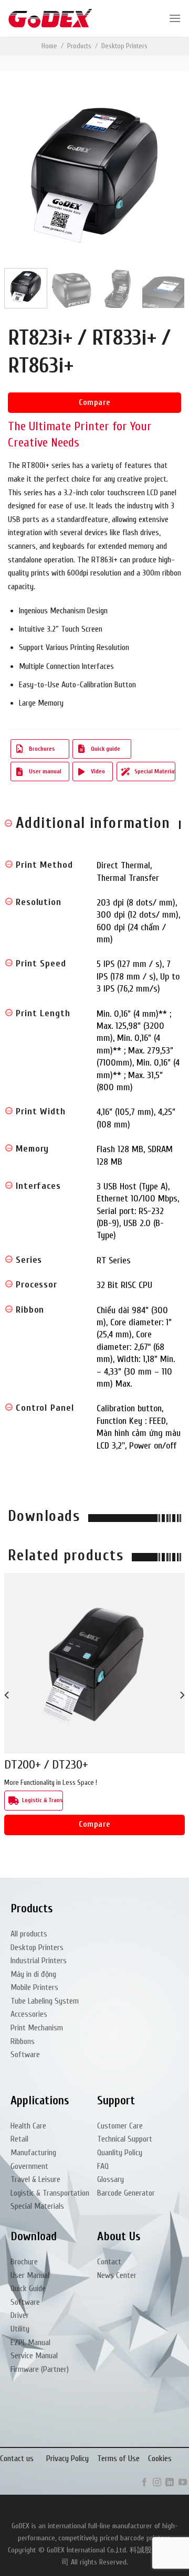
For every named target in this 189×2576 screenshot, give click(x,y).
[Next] (164, 174)
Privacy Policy (67, 2458)
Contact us (17, 2458)
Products (79, 46)
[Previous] (25, 174)
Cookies (160, 2458)
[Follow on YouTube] (183, 2483)
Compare (94, 402)
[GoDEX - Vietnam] (50, 19)
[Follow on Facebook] (144, 2483)
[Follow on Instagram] (157, 2483)
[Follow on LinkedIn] (170, 2483)
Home (49, 46)
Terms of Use (118, 2458)
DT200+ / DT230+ (46, 1765)
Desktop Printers (124, 46)
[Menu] (175, 18)
